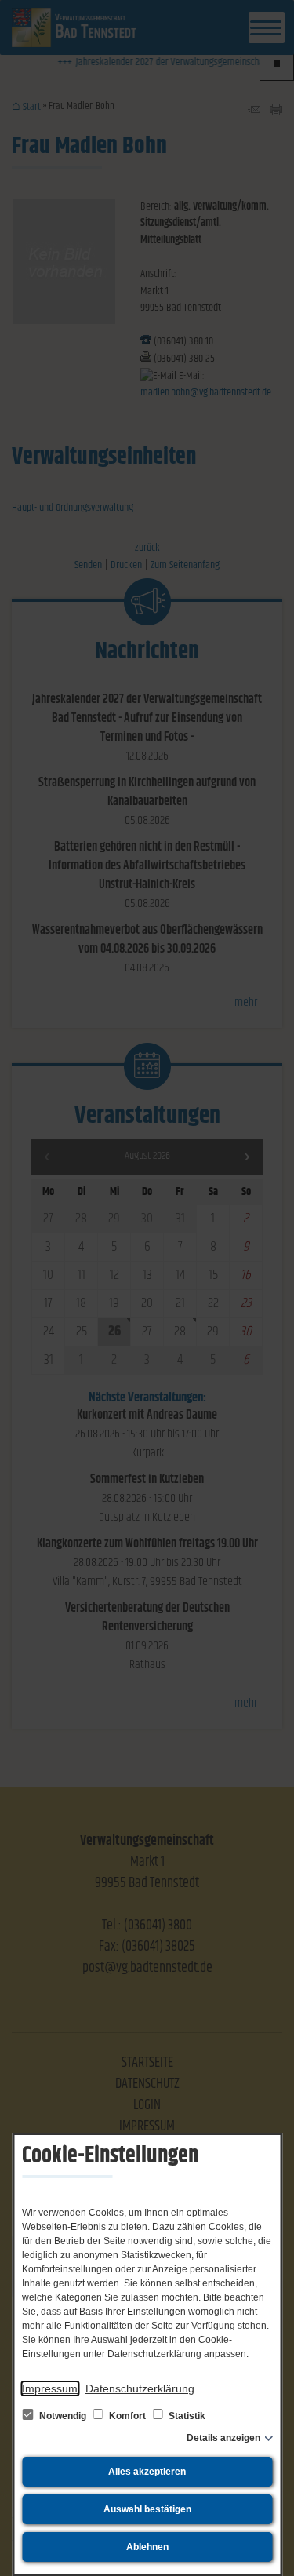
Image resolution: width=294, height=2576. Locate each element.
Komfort (127, 2416)
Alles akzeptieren (147, 2472)
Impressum (50, 2388)
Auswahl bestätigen (147, 2509)
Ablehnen (147, 2547)
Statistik (186, 2416)
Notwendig (63, 2416)
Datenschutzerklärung (140, 2388)
